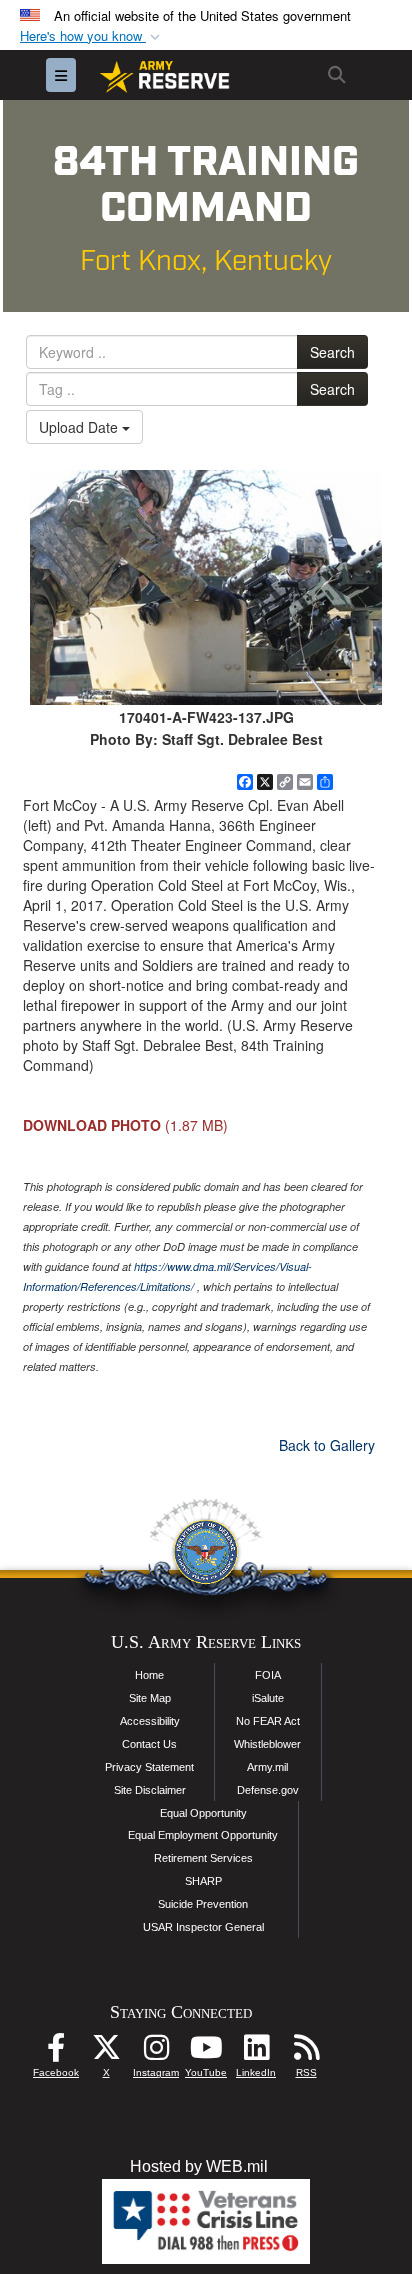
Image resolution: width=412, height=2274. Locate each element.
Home (149, 1675)
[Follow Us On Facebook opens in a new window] (56, 2052)
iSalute (268, 1698)
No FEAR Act (268, 1721)
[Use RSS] (306, 2052)
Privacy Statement (149, 1767)
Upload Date (80, 427)
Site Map (150, 1698)
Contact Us (149, 1744)
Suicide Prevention (203, 1904)
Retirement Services (203, 1858)
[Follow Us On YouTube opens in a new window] (206, 2052)
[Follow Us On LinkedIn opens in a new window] (256, 2052)
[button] (92, 36)
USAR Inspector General (203, 1927)
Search (332, 352)
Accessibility (150, 1721)
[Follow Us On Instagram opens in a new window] (156, 2052)
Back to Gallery (327, 1445)
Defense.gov (268, 1790)
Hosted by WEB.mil (199, 2166)
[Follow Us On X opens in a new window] (106, 2052)
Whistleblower (267, 1744)
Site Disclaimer (150, 1790)
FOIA (268, 1675)
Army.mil (267, 1767)
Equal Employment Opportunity (203, 1835)
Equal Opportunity (203, 1813)
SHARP (203, 1881)
